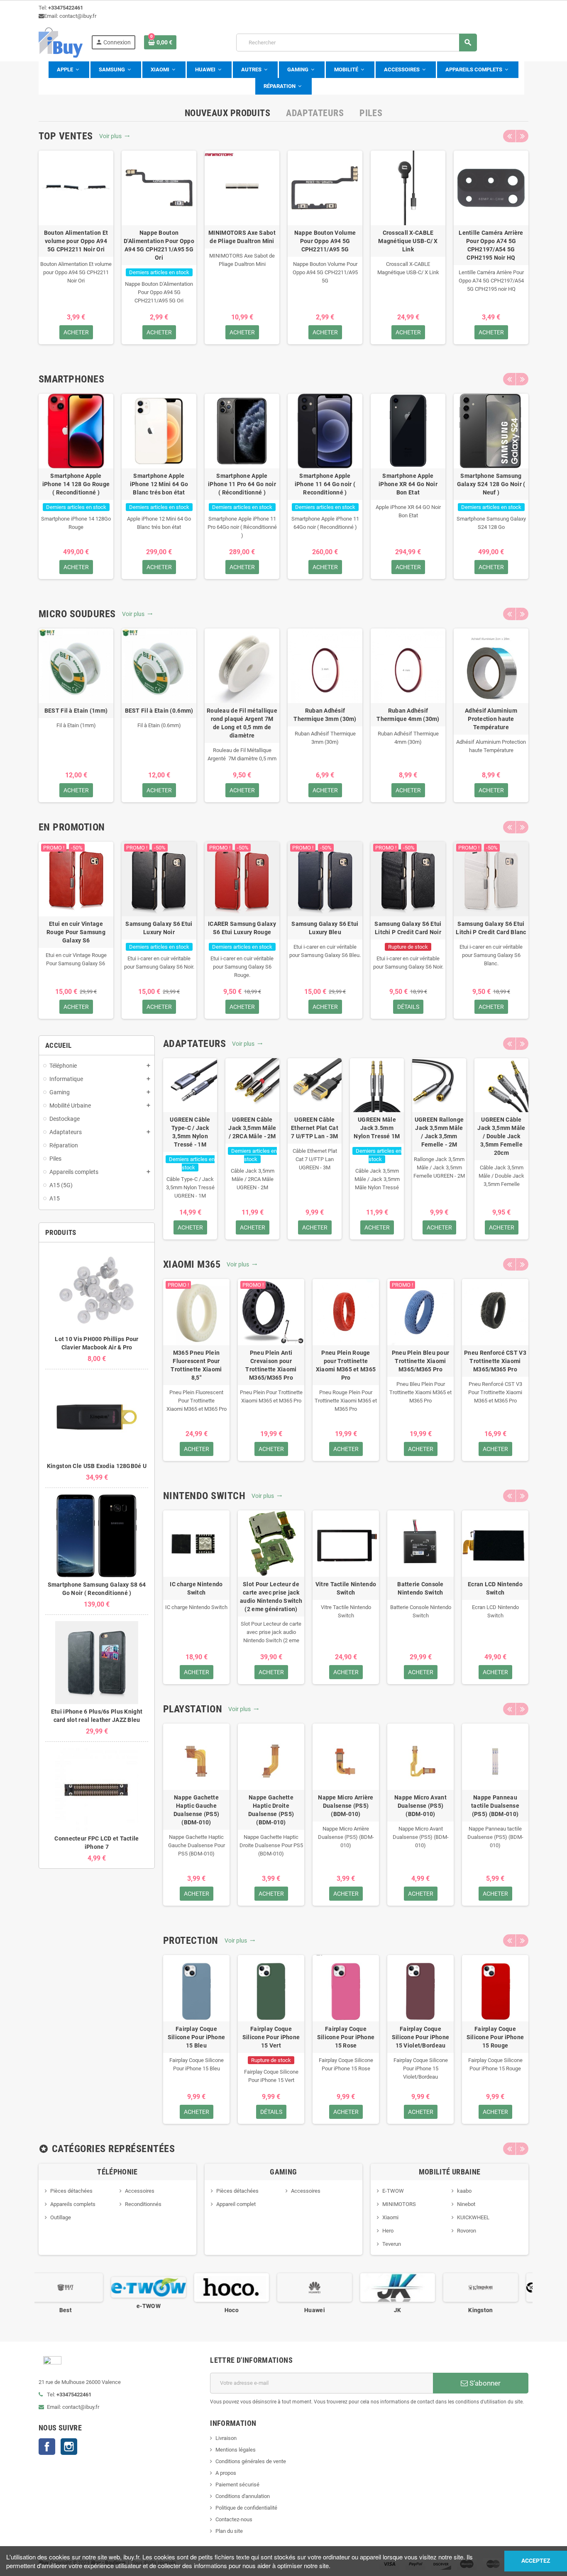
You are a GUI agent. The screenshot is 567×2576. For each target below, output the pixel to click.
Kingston (408, 2310)
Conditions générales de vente (251, 2461)
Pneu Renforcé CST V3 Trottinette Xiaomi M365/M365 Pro (495, 1361)
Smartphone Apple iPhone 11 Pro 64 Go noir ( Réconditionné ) (242, 484)
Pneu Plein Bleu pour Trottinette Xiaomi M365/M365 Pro (421, 1361)
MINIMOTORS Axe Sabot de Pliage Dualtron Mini (242, 237)
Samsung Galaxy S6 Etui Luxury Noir (159, 928)
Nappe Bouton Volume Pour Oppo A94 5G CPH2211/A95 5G (325, 241)
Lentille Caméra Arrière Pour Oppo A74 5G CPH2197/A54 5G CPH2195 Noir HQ (491, 245)
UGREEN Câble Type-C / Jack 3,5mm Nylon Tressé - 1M (190, 1132)
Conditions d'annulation (243, 2496)
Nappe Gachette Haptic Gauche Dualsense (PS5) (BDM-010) (196, 1810)
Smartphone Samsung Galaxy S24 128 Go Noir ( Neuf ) (491, 484)
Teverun (392, 2244)
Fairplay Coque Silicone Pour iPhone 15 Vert (271, 2037)
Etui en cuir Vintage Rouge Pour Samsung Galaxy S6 (76, 932)
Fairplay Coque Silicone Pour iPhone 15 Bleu (197, 2037)
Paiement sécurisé (237, 2485)
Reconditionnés (143, 2204)
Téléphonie (117, 2172)
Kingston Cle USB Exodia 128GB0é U (97, 1466)
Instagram (69, 2447)
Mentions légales (236, 2450)
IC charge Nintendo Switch (196, 1588)
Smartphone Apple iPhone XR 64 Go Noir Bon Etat (408, 484)
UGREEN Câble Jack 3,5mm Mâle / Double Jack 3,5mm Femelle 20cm (501, 1136)
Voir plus (115, 136)
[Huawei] (242, 2287)
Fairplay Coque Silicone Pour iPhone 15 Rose (346, 2037)
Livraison (226, 2438)
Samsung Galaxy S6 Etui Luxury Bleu (325, 928)
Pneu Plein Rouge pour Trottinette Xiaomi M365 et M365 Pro (346, 1365)
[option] (76, 247)
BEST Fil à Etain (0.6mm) (159, 711)
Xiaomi (390, 2217)
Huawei (242, 2310)
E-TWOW (393, 2191)
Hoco (159, 2310)
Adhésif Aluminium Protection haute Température (491, 719)
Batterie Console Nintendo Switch (420, 1588)
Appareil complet (236, 2204)
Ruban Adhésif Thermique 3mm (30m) (325, 715)
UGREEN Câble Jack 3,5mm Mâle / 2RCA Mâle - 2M (252, 1128)
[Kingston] (408, 2287)
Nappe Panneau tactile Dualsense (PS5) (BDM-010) (495, 1806)
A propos (226, 2473)
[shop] (61, 42)
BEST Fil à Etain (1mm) (76, 711)
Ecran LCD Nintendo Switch (495, 1588)
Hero (388, 2231)
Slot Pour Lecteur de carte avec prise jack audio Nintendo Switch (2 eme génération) (271, 1597)
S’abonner (484, 2383)
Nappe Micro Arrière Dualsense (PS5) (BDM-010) (346, 1806)
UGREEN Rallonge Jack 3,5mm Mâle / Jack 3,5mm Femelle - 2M (439, 1132)
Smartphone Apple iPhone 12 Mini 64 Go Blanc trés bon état (159, 484)
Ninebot (466, 2204)
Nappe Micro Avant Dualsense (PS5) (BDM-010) (420, 1806)
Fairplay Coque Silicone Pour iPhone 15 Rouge (495, 2037)
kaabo (464, 2191)
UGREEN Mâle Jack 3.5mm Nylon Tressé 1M (377, 1128)
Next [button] (522, 136)
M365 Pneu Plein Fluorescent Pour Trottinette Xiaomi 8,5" (196, 1365)
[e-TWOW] (76, 2287)
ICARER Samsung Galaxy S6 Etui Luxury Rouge (242, 928)
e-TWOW (76, 2306)
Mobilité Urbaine (450, 2172)
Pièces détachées (71, 2191)
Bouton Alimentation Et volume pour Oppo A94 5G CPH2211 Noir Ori (76, 241)
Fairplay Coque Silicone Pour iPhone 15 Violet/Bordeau (421, 2037)
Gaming (283, 2172)
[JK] (325, 2287)
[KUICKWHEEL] (491, 2287)
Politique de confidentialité (246, 2508)
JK (325, 2310)
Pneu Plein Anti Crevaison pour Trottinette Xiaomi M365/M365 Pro (271, 1365)
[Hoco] (159, 2287)
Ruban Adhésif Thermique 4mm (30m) (408, 715)
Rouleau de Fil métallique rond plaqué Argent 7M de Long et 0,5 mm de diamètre (242, 723)
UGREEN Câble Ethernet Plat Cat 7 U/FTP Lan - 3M (315, 1128)
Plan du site (229, 2531)
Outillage (61, 2217)
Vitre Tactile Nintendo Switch (346, 1588)
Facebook (47, 2447)
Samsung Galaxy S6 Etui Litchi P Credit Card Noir (408, 928)
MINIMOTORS (399, 2204)
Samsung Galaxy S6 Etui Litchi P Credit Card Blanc (491, 928)
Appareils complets (73, 2204)
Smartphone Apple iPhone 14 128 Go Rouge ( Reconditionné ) (76, 484)
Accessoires (140, 2191)
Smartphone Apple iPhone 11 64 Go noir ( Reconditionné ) (325, 484)
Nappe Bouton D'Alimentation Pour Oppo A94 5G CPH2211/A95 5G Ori (159, 245)
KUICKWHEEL (473, 2217)
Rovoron (467, 2231)
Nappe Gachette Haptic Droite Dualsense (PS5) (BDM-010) (271, 1810)
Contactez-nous (234, 2519)
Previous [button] (509, 136)
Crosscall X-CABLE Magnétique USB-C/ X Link (408, 241)
